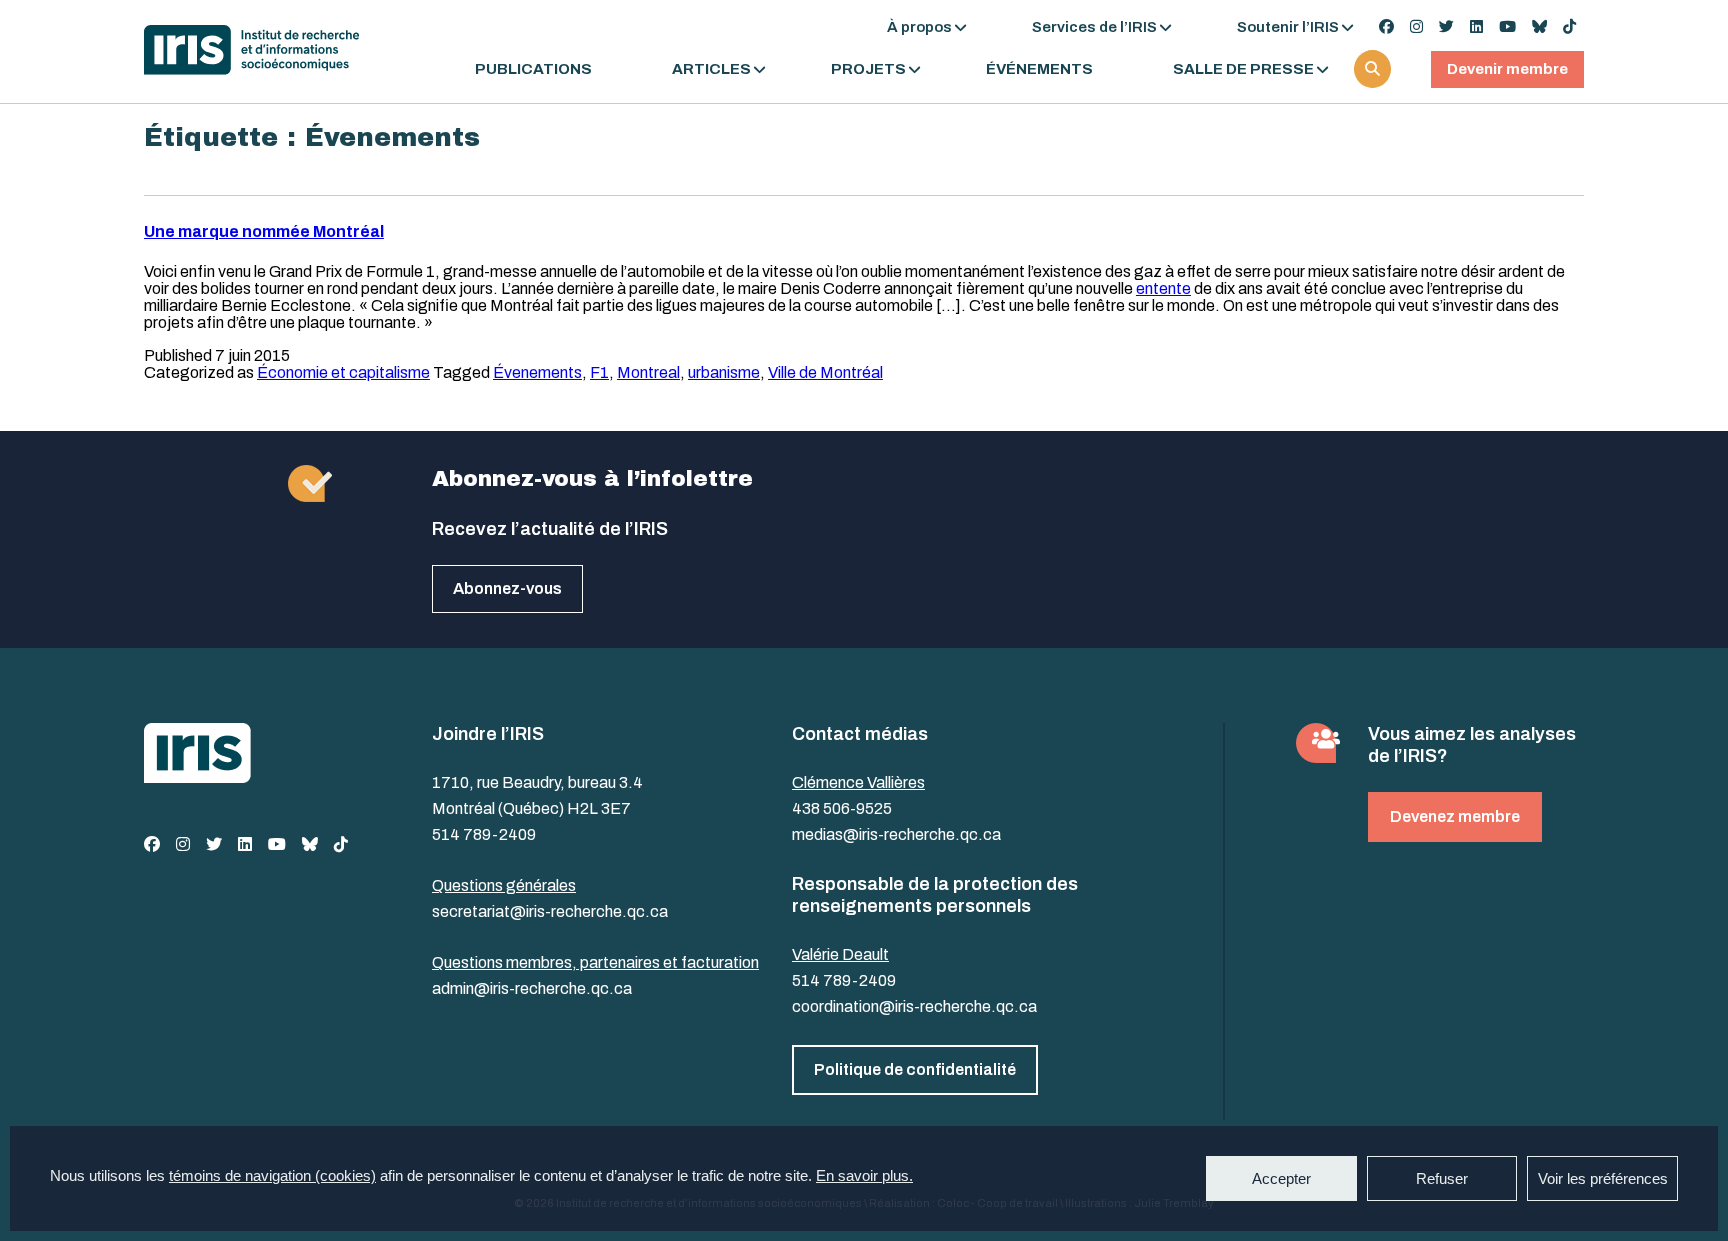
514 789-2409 (484, 834)
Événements (1039, 69)
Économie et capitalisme (343, 372)
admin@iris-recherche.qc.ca (532, 988)
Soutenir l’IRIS (1288, 27)
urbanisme (724, 372)
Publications (533, 69)
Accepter (1281, 1178)
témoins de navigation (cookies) (272, 1175)
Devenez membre (1455, 816)
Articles (711, 69)
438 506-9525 (842, 808)
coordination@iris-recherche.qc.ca (914, 1006)
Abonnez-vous (507, 588)
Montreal (648, 372)
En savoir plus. (864, 1175)
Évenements (537, 372)
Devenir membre (1507, 69)
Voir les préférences (1603, 1178)
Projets (868, 69)
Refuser (1442, 1178)
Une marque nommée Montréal (264, 231)
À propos (919, 27)
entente (1163, 288)
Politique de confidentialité (915, 1069)
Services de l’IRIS (1094, 27)
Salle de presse (1243, 69)
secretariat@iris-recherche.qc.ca (550, 911)
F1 (599, 372)
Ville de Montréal (825, 372)
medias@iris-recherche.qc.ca (896, 834)
